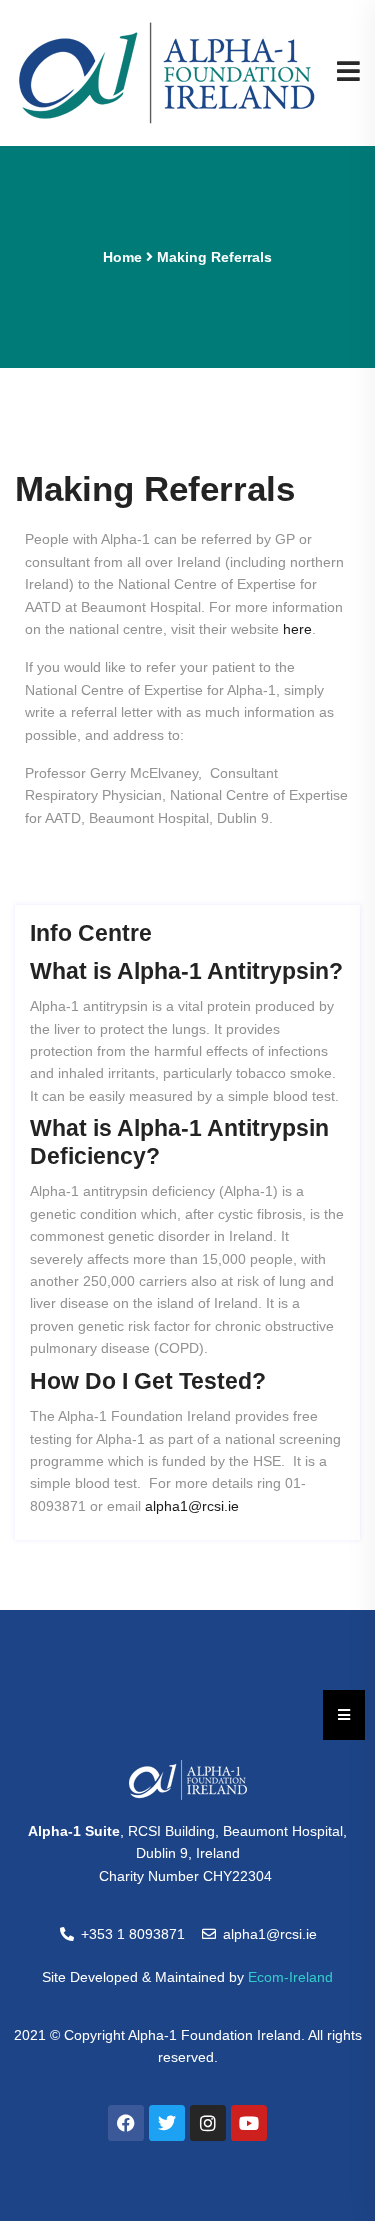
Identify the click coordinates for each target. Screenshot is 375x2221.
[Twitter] (167, 2123)
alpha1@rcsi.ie (192, 1506)
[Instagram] (208, 2123)
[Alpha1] (167, 72)
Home (122, 257)
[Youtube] (249, 2123)
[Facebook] (126, 2123)
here (297, 629)
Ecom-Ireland (290, 1977)
